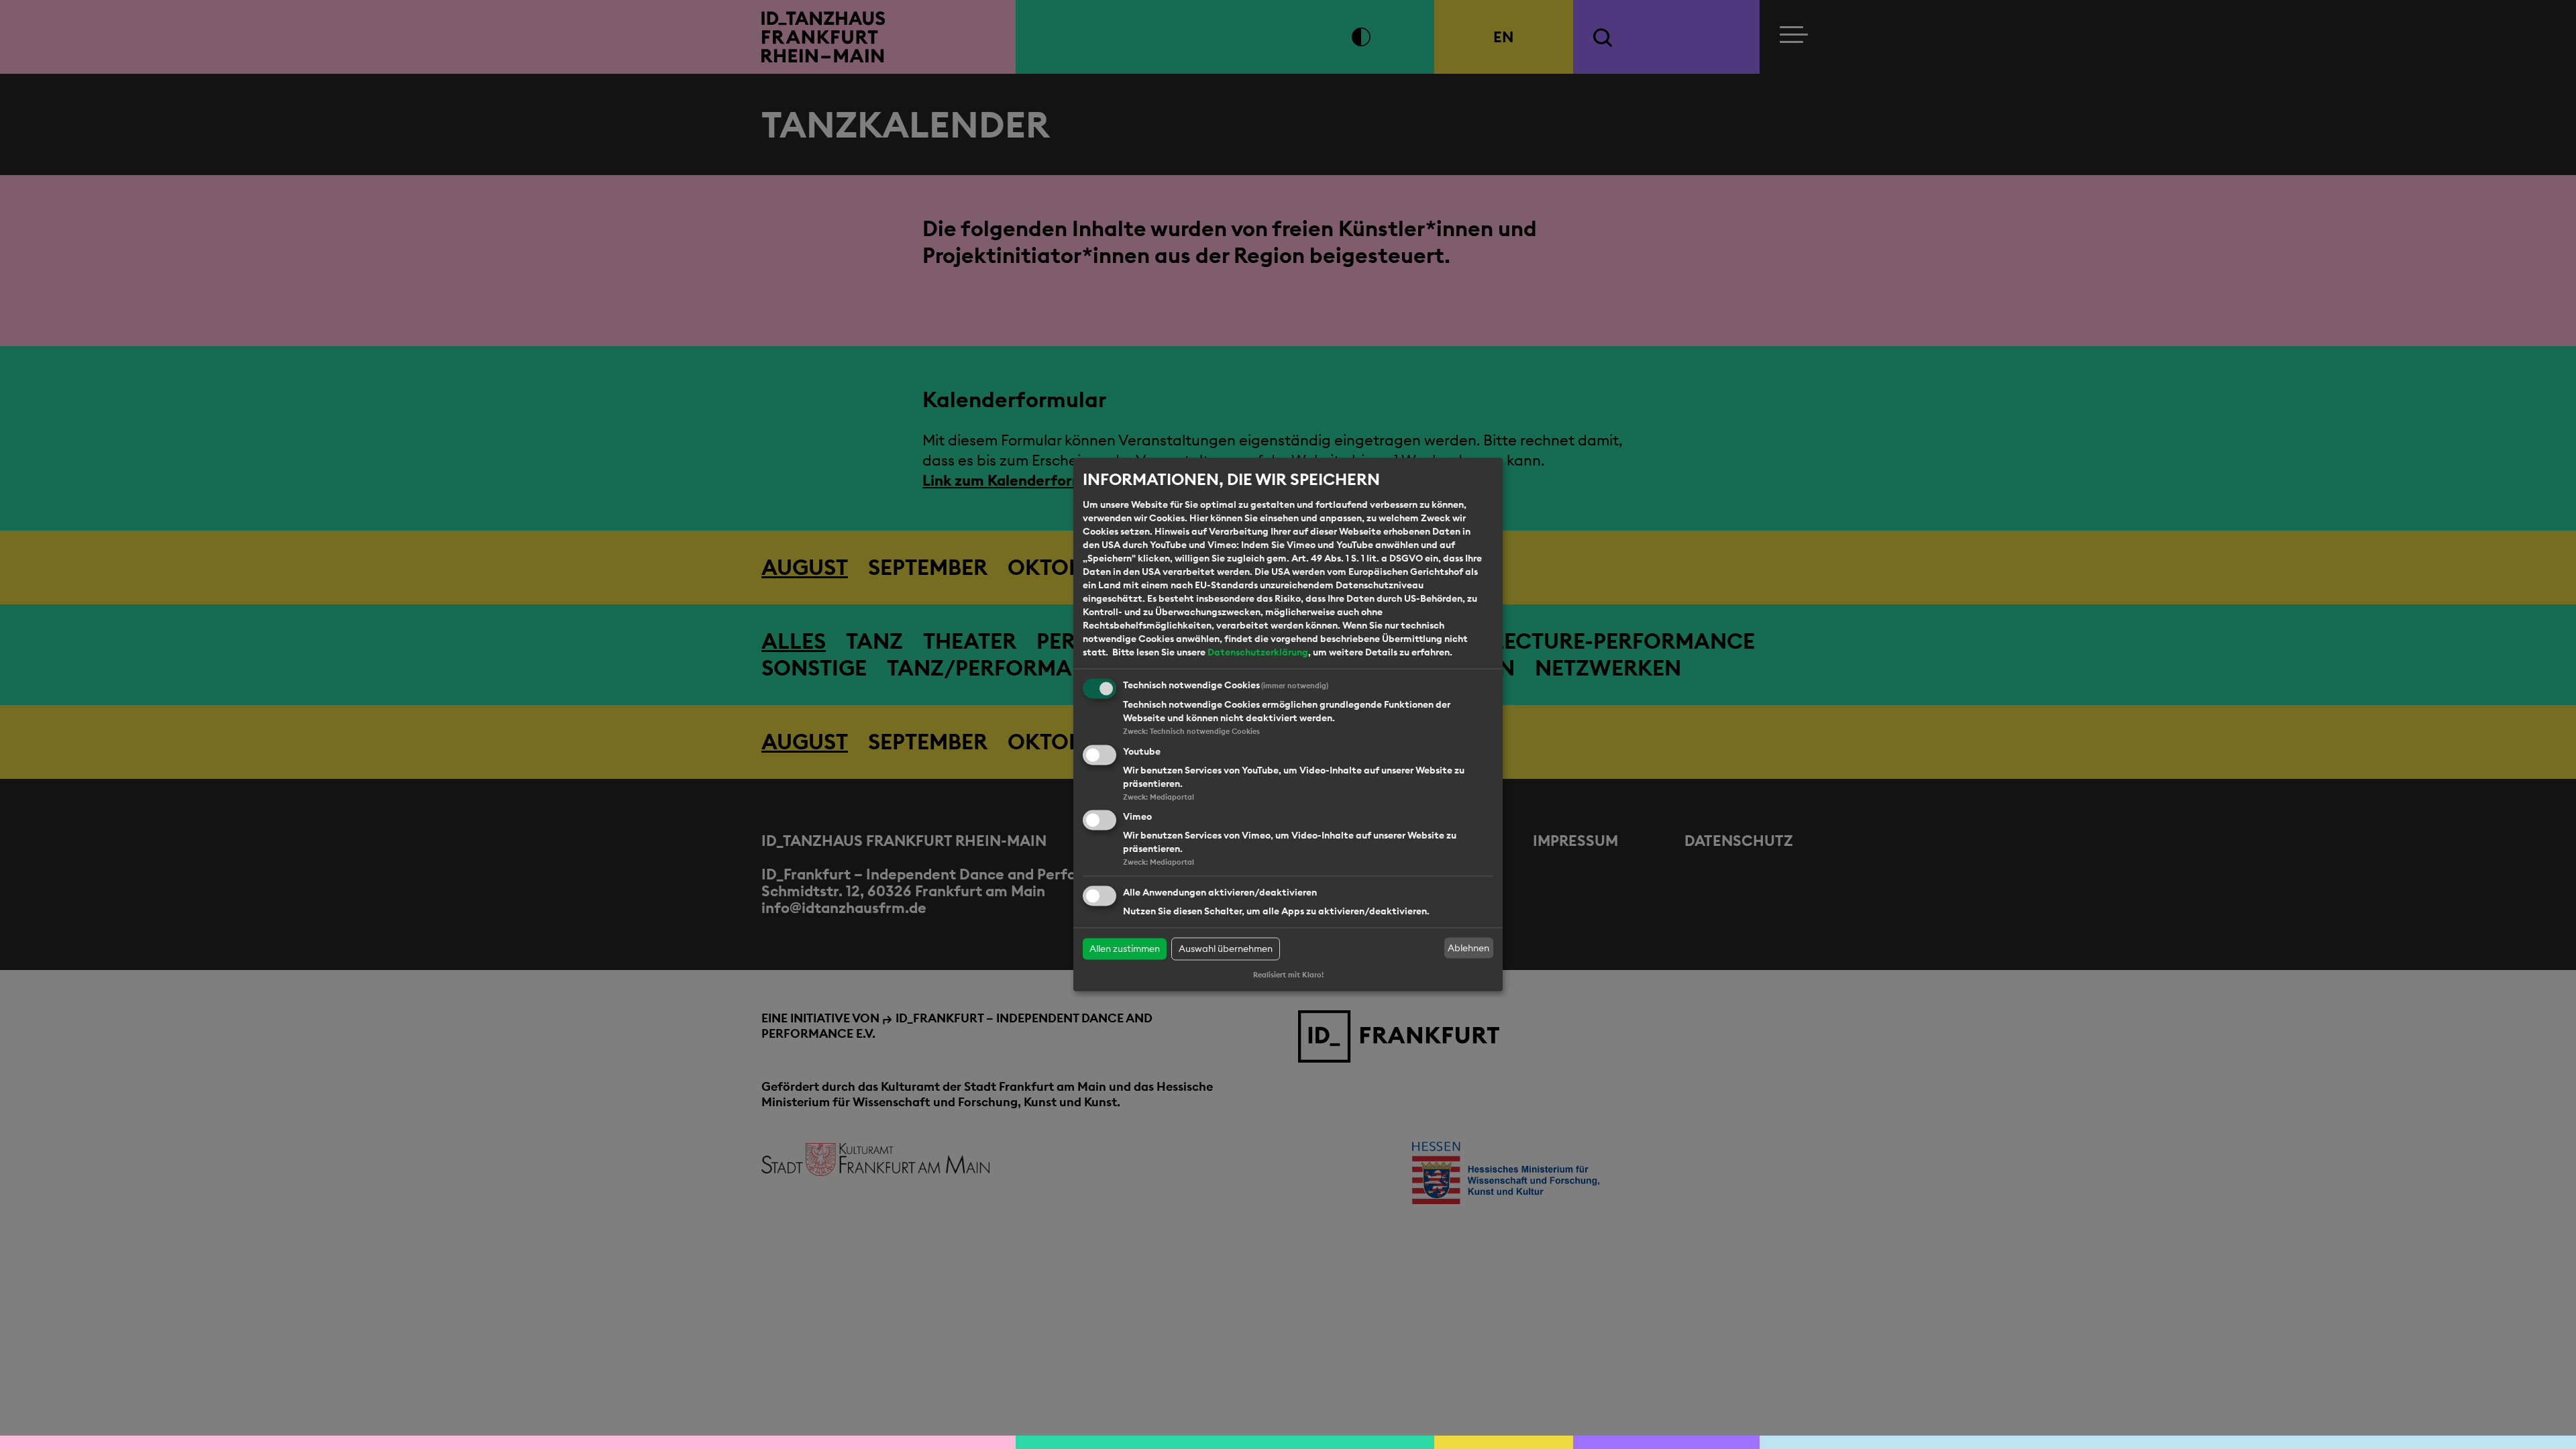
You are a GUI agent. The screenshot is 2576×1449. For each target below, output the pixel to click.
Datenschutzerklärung (1258, 652)
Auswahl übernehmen (1226, 949)
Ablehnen (1468, 948)
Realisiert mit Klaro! (1288, 975)
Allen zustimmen (1125, 949)
